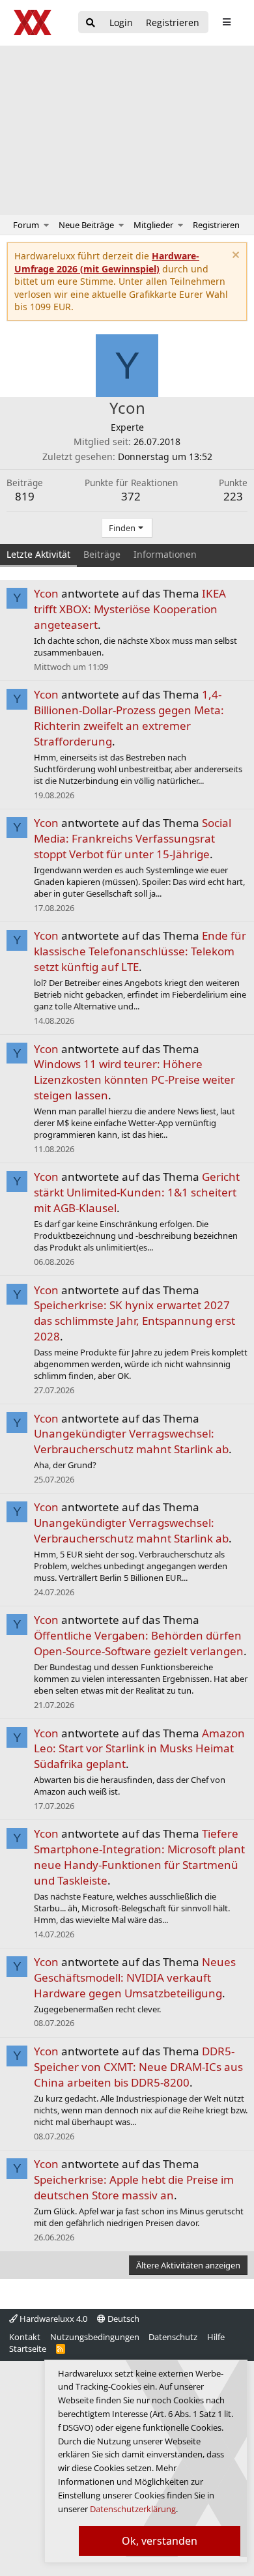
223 (233, 496)
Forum (26, 225)
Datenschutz (173, 2337)
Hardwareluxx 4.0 (52, 2319)
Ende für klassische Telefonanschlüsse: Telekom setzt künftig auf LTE (140, 951)
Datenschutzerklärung (133, 2509)
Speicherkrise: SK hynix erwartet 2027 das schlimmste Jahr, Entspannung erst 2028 (134, 1321)
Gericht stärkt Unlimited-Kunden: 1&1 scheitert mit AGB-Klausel (137, 1192)
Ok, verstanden (160, 2541)
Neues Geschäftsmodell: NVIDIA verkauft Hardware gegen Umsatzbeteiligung (135, 1977)
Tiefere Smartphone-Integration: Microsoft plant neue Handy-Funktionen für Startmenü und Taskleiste (139, 1857)
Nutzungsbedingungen (95, 2337)
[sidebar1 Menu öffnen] (226, 22)
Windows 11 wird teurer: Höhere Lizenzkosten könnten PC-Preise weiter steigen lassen (134, 1079)
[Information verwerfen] (234, 256)
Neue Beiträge (86, 225)
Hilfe (216, 2337)
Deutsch (122, 2319)
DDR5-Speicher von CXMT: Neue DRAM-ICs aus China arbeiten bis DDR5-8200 (138, 2067)
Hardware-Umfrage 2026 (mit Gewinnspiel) (107, 262)
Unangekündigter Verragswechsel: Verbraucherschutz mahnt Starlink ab (131, 1441)
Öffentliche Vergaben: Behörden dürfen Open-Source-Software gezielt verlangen (139, 1643)
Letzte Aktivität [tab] (38, 554)
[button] (47, 225)
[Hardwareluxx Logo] (33, 22)
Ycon (46, 593)
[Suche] (91, 23)
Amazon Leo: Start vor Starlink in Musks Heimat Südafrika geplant (139, 1749)
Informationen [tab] (165, 554)
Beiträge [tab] (102, 554)
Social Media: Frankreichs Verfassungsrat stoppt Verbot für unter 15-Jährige (133, 838)
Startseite (28, 2349)
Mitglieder (153, 225)
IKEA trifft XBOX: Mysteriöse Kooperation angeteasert (130, 609)
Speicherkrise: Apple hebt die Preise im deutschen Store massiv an (134, 2187)
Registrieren (216, 225)
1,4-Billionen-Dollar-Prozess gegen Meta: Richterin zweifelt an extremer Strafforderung (129, 717)
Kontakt (25, 2337)
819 (25, 496)
